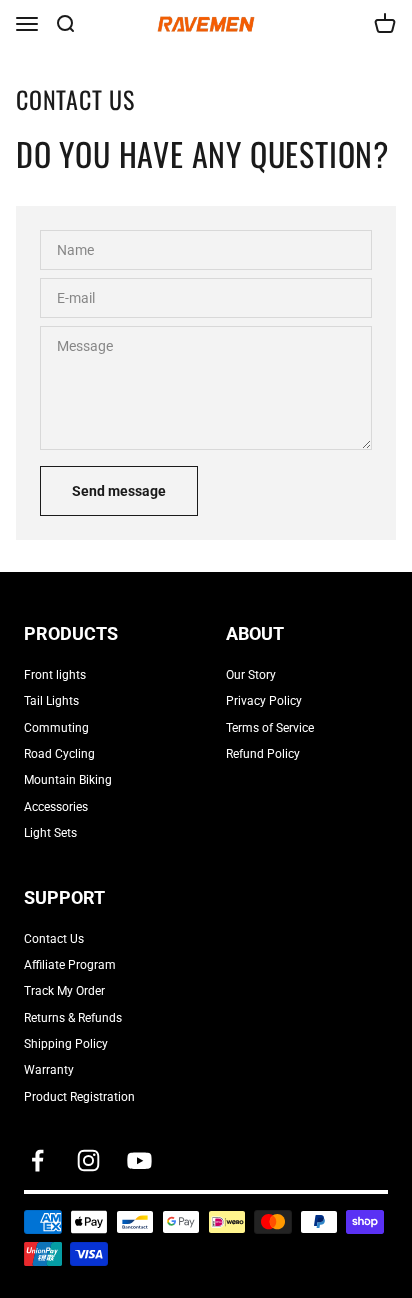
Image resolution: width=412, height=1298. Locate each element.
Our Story (251, 675)
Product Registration (79, 1097)
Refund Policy (263, 754)
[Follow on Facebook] (37, 1160)
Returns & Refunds (73, 1018)
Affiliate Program (70, 965)
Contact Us (54, 939)
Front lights (55, 675)
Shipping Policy (66, 1044)
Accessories (56, 807)
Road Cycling (59, 754)
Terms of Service (270, 728)
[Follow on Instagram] (88, 1160)
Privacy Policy (264, 701)
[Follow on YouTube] (139, 1160)
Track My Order (64, 991)
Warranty (49, 1070)
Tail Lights (51, 701)
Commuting (56, 728)
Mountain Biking (68, 780)
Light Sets (50, 833)
